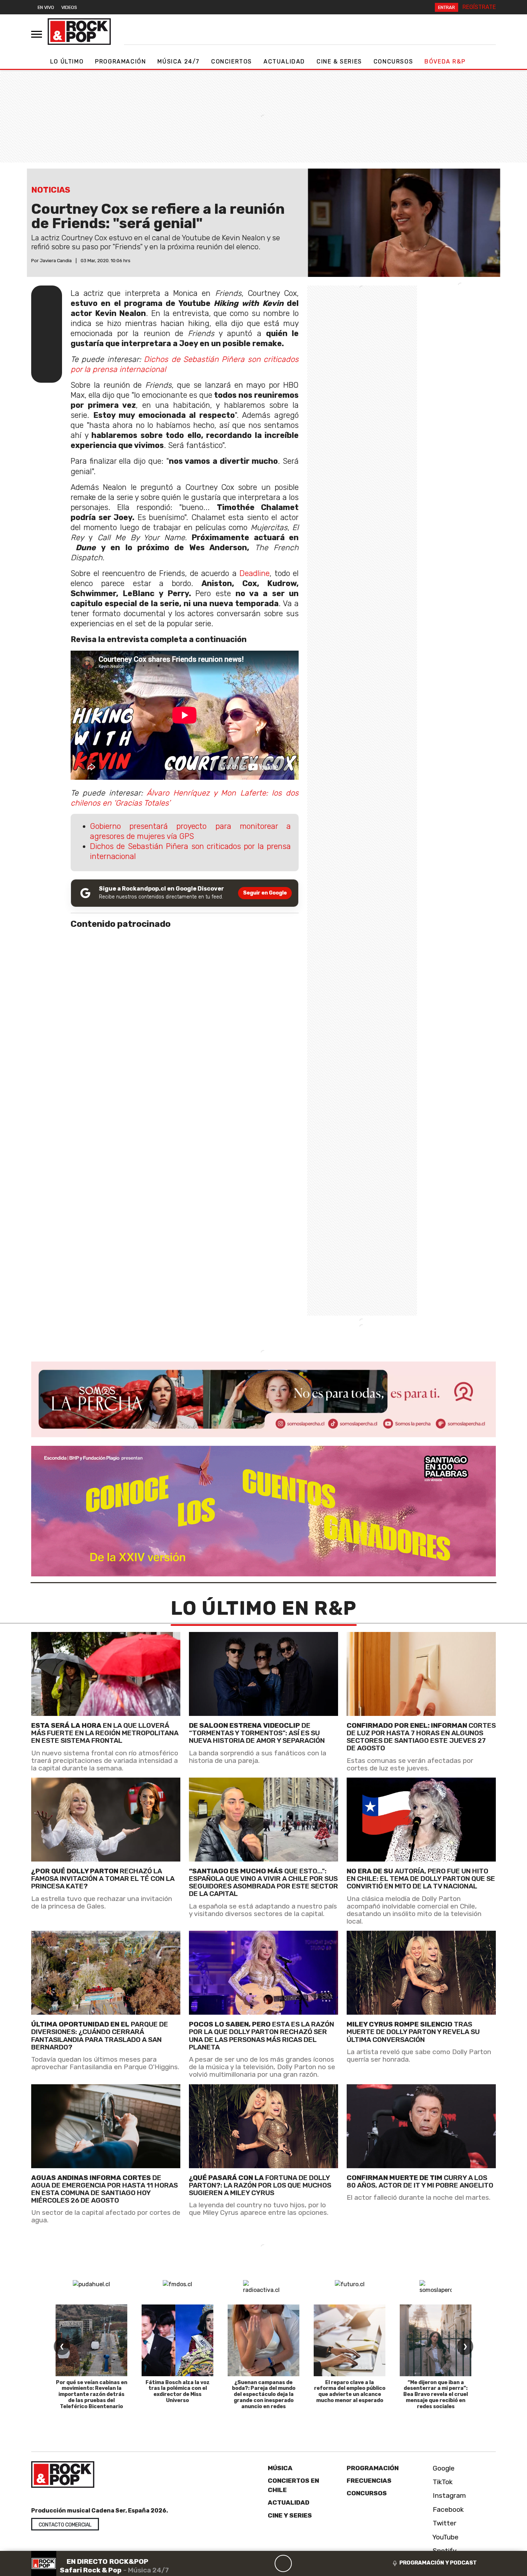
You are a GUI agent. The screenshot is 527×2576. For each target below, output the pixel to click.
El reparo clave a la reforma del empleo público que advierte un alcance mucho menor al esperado (350, 2391)
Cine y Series (290, 2515)
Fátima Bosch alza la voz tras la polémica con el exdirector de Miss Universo (178, 2391)
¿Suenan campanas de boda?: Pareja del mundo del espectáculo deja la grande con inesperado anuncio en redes (264, 2395)
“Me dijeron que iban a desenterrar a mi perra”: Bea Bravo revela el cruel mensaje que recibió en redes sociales (436, 2395)
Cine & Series (339, 62)
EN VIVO (46, 7)
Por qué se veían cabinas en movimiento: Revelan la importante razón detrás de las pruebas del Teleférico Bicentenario (92, 2395)
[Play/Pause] (283, 2563)
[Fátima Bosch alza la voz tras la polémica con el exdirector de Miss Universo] (177, 2340)
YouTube (445, 2537)
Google (443, 2468)
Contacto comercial (65, 2525)
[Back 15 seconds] (266, 2563)
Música (280, 2468)
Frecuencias (369, 2481)
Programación (120, 62)
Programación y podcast (438, 2563)
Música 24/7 (179, 62)
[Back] (249, 2563)
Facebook (447, 2509)
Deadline (255, 573)
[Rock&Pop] (79, 32)
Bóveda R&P (445, 62)
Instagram (448, 2495)
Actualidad (284, 62)
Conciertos (232, 62)
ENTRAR (447, 7)
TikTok (442, 2482)
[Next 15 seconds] (300, 2563)
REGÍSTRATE (479, 7)
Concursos (393, 62)
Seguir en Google (265, 893)
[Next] (318, 2563)
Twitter (444, 2523)
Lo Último (67, 62)
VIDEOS (69, 7)
